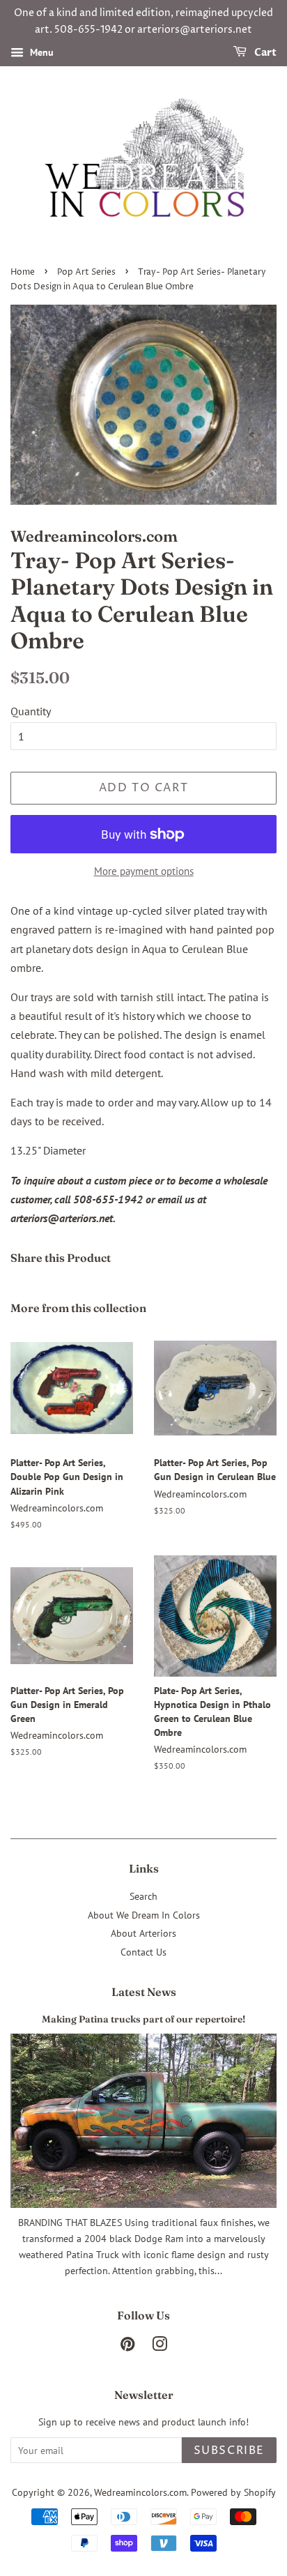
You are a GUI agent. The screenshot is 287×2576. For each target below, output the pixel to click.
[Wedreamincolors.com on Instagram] (160, 2347)
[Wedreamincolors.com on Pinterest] (127, 2347)
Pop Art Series (86, 272)
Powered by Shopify (233, 2492)
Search (143, 1896)
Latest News (144, 1992)
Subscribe (229, 2451)
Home (23, 272)
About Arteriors (143, 1933)
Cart (264, 53)
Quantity (31, 711)
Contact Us (143, 1952)
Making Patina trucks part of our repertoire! (143, 2019)
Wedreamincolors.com (140, 2492)
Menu (40, 52)
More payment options (144, 871)
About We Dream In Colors (144, 1915)
